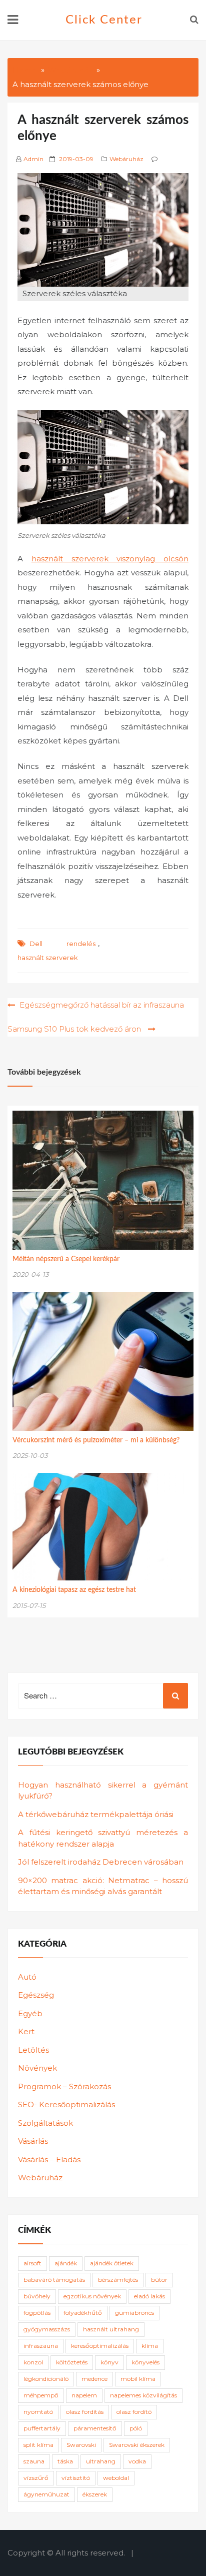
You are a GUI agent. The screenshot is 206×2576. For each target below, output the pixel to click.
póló (136, 2428)
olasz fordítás (85, 2412)
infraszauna (41, 2346)
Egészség (36, 1995)
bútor (159, 2280)
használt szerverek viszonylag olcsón (110, 559)
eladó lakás (149, 2296)
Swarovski (81, 2445)
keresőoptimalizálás (100, 2346)
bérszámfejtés (118, 2280)
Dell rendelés (62, 944)
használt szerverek (48, 958)
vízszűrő (36, 2478)
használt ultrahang (111, 2329)
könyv (109, 2362)
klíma (150, 2346)
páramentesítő (95, 2428)
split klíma (38, 2445)
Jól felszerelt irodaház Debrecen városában (101, 1862)
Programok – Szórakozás (64, 2086)
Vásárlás (33, 2141)
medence (94, 2379)
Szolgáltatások (45, 2123)
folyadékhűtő (83, 2313)
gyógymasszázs (47, 2329)
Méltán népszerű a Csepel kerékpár (66, 1259)
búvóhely (37, 2296)
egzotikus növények (92, 2296)
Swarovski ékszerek (137, 2445)
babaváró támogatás (54, 2280)
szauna (34, 2461)
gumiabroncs (134, 2313)
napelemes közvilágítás (143, 2395)
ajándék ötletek (112, 2263)
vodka (137, 2461)
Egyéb (30, 2013)
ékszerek (95, 2494)
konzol (33, 2362)
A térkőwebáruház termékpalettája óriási (96, 1814)
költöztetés (72, 2362)
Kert (26, 2031)
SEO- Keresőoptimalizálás (66, 2104)
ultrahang (101, 2461)
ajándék (66, 2263)
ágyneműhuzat (46, 2494)
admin (33, 159)
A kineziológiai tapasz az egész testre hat (74, 1590)
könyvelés (145, 2362)
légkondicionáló (46, 2379)
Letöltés (33, 2050)
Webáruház (126, 159)
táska (65, 2461)
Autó (27, 1977)
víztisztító (76, 2478)
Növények (37, 2068)
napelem (84, 2395)
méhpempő (41, 2395)
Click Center (104, 20)
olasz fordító (134, 2412)
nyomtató (38, 2412)
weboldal (116, 2478)
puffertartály (42, 2428)
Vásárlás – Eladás (49, 2160)
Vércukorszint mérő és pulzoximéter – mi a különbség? (96, 1440)
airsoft (32, 2263)
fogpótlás (37, 2313)
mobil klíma (138, 2379)
